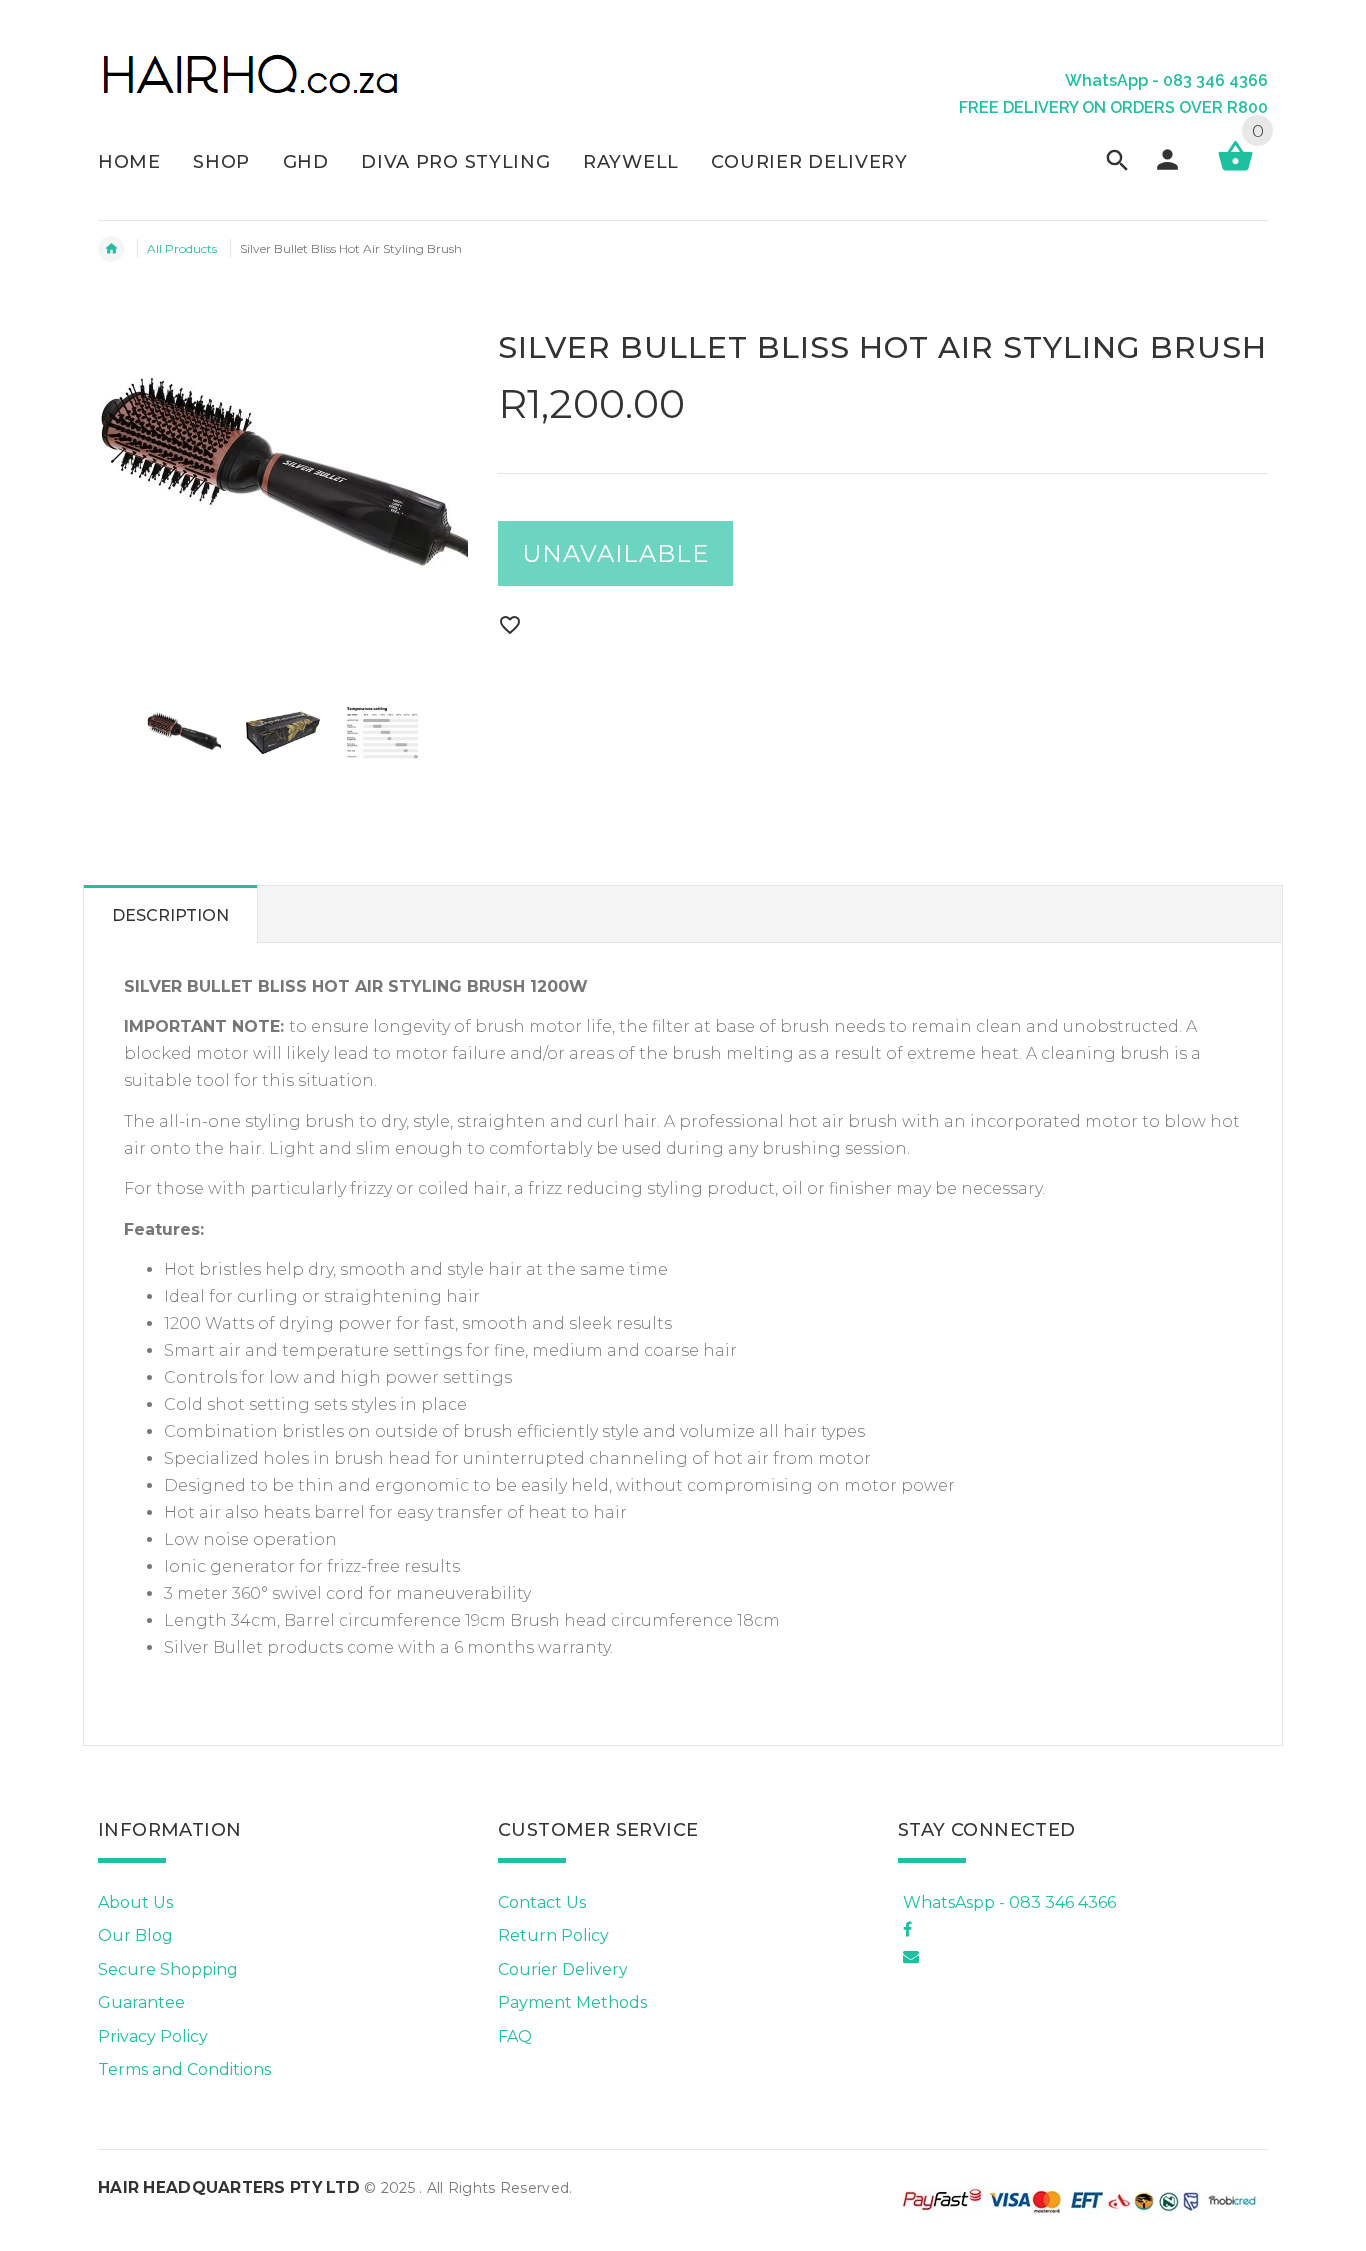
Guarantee (141, 2002)
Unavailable (615, 553)
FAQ (515, 2036)
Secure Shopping (168, 1969)
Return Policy (553, 1935)
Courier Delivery (563, 1969)
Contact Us (542, 1902)
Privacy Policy (153, 2036)
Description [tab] (170, 915)
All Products (182, 248)
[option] (184, 733)
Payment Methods (572, 2002)
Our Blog (135, 1935)
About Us (135, 1902)
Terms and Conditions (184, 2069)
